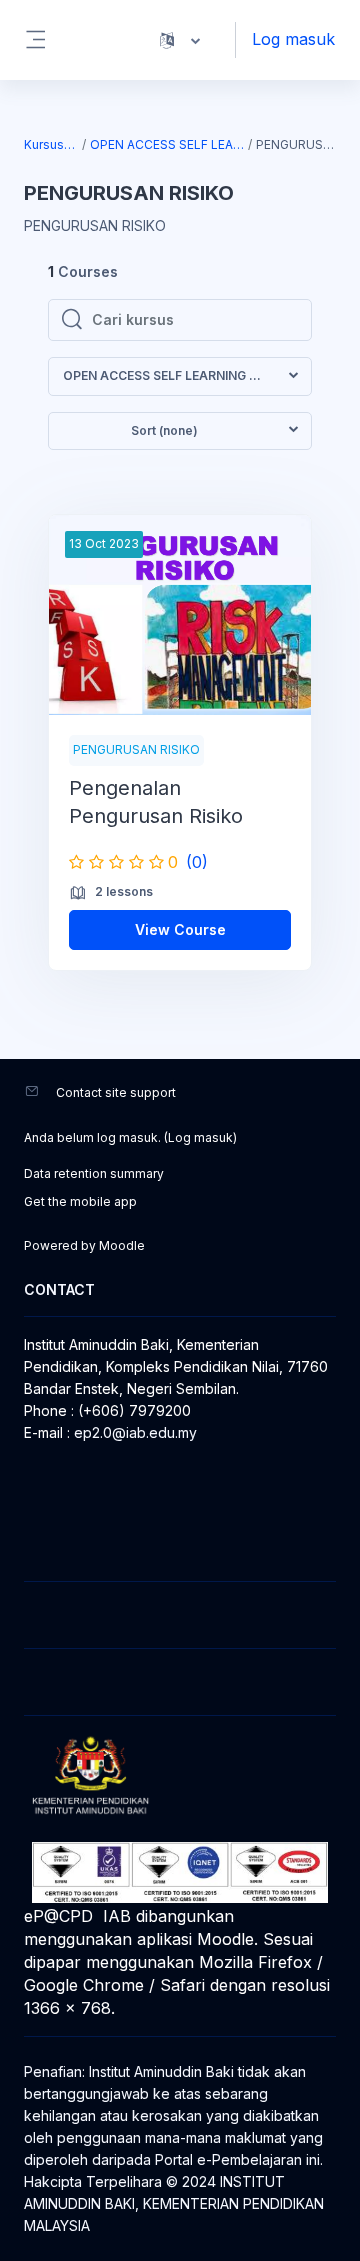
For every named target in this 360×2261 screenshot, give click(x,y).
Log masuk (293, 39)
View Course (180, 929)
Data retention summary (94, 1173)
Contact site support (116, 1092)
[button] (180, 40)
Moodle (122, 1245)
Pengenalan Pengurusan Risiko (156, 802)
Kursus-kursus (52, 144)
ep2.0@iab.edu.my (135, 1432)
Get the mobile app (80, 1201)
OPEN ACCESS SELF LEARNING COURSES (168, 144)
